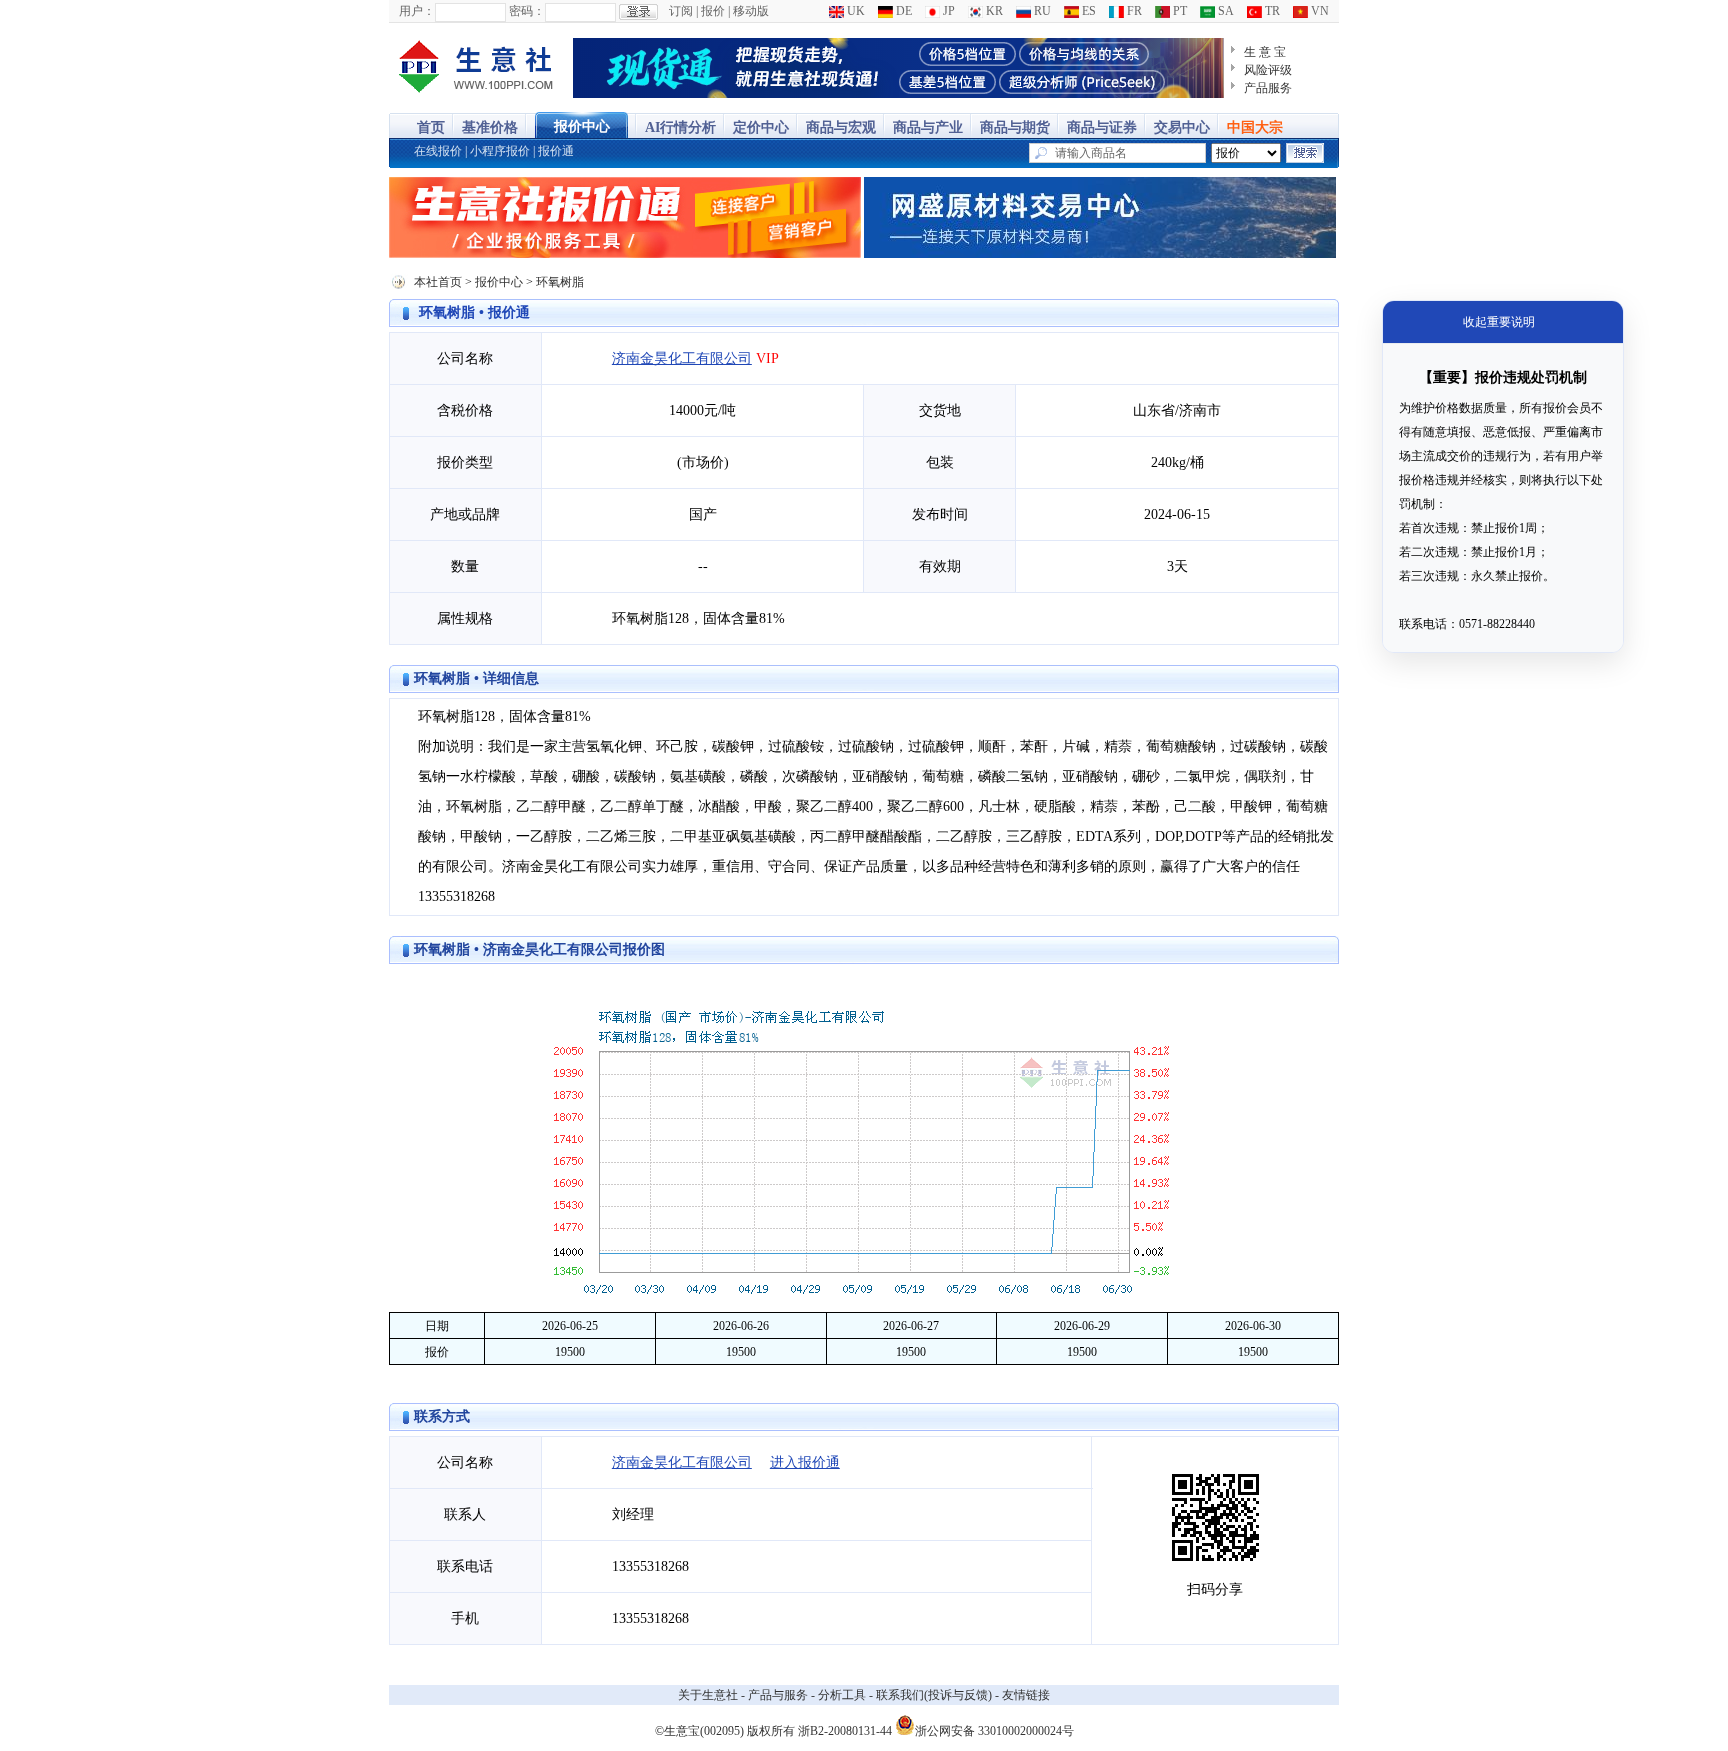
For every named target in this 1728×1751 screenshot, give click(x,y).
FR (1133, 11)
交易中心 (1182, 127)
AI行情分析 (680, 127)
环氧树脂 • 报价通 (474, 312)
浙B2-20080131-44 (845, 1731)
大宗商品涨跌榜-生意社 (476, 68)
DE (902, 11)
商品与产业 (928, 127)
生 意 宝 (1265, 52)
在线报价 (438, 151)
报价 (713, 11)
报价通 (556, 151)
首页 (431, 127)
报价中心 (582, 126)
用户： (417, 11)
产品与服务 (778, 1695)
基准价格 (490, 127)
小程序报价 (500, 151)
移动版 (751, 11)
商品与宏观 (841, 127)
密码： (527, 11)
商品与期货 (1015, 127)
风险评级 (1268, 70)
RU (1041, 11)
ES (1087, 11)
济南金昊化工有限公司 (682, 358)
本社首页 (438, 282)
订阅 (681, 11)
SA (1224, 11)
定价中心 (761, 127)
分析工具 (842, 1695)
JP (947, 11)
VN (1318, 11)
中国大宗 (1255, 127)
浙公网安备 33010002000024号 (994, 1729)
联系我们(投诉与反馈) (934, 1695)
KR (993, 11)
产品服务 (1268, 88)
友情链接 (1026, 1695)
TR (1271, 11)
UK (854, 11)
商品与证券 (1102, 127)
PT (1178, 11)
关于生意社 (708, 1695)
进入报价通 (805, 1462)
